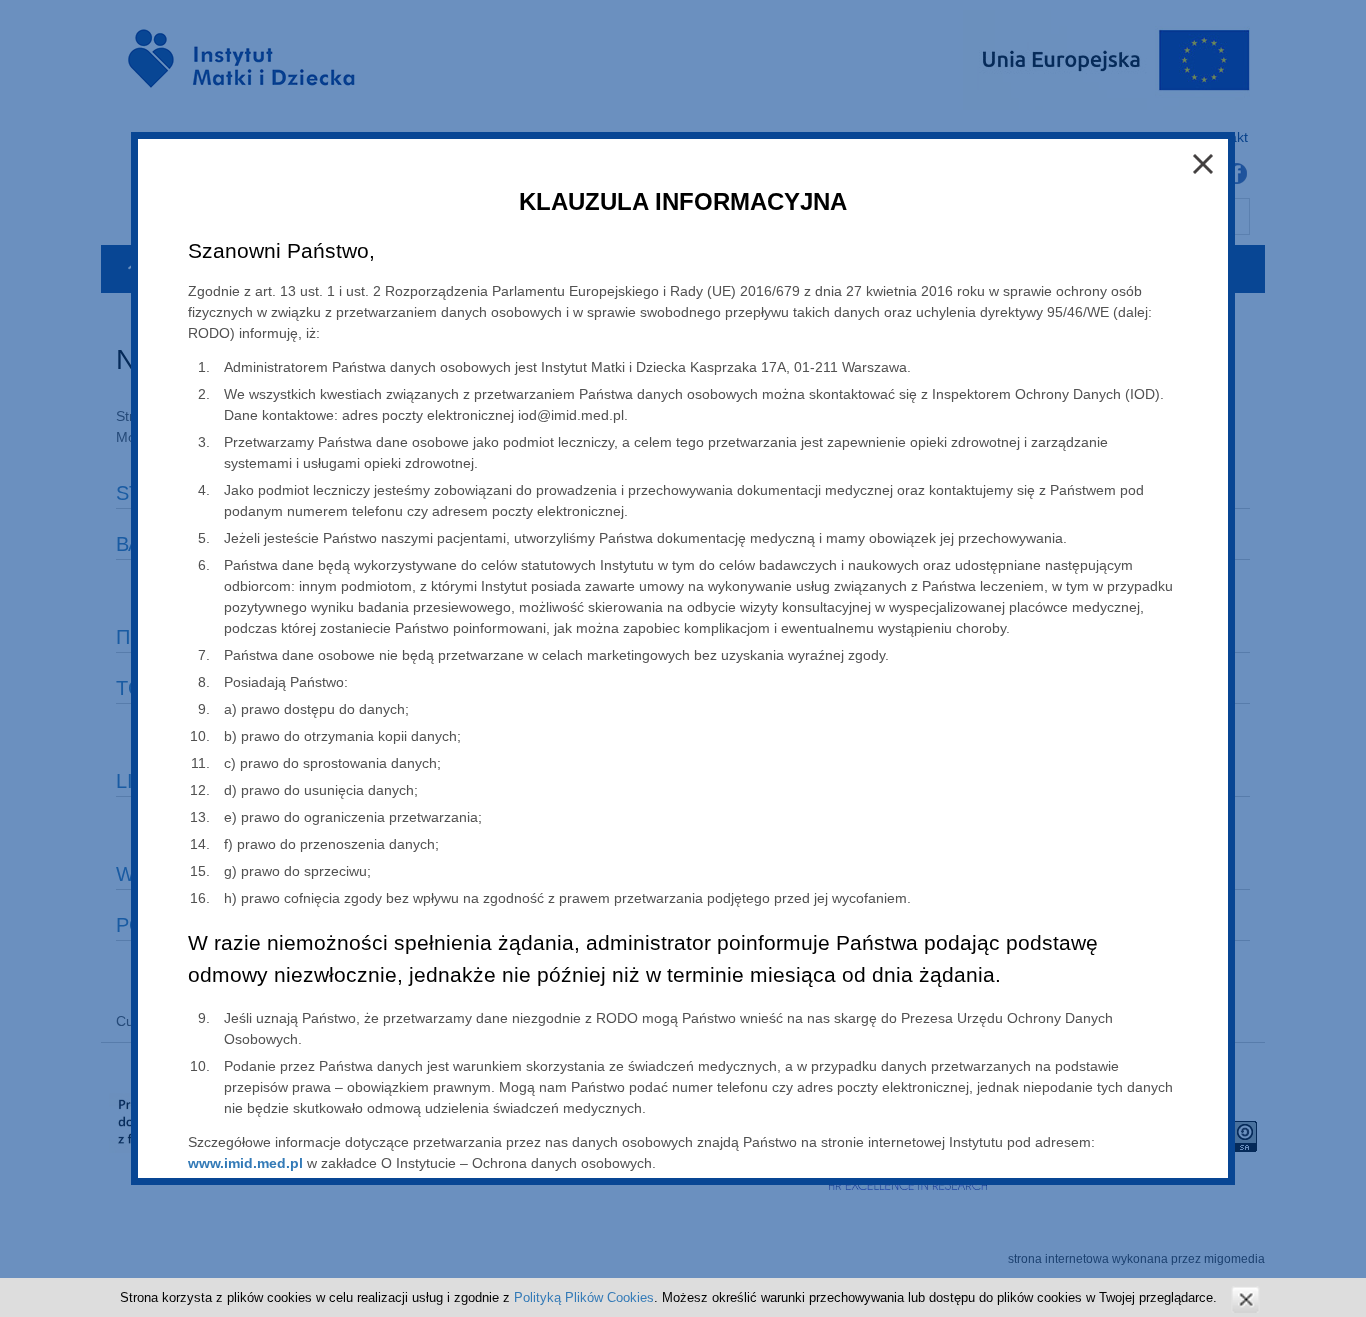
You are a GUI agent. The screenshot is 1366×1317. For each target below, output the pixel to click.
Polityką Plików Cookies (584, 1297)
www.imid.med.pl (245, 1163)
